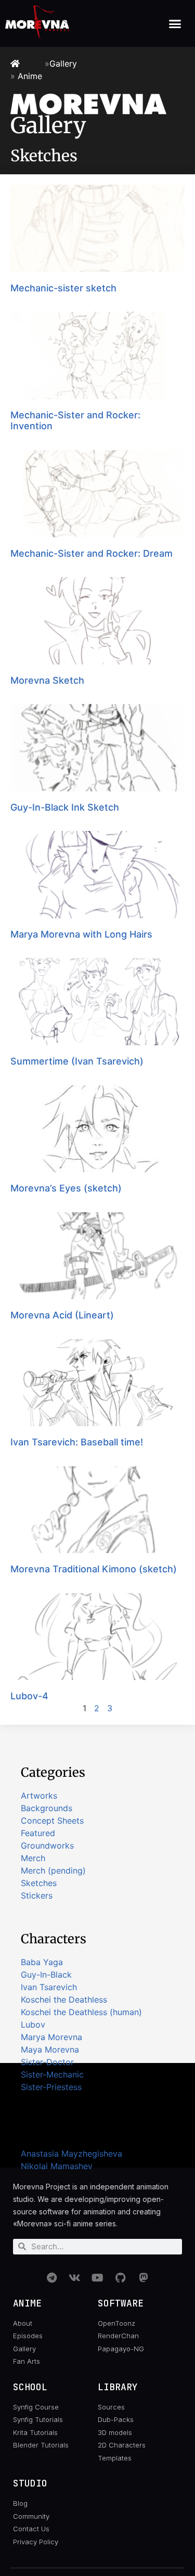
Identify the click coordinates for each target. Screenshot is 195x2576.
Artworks (39, 1796)
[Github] (121, 2278)
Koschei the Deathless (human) (81, 2012)
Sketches (39, 1883)
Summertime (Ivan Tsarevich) (77, 1061)
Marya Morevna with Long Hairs (81, 934)
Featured (38, 1833)
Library (118, 2387)
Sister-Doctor (47, 2062)
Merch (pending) (53, 1870)
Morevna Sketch (47, 680)
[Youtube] (98, 2278)
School (30, 2387)
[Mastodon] (144, 2278)
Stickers (37, 1895)
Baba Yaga (42, 1962)
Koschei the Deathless (64, 2000)
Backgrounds (47, 1808)
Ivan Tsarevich (49, 1987)
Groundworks (47, 1846)
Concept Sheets (52, 1821)
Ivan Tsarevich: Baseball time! (77, 1442)
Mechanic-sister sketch (63, 288)
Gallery (63, 63)
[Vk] (75, 2278)
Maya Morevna (50, 2049)
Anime (30, 76)
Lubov (33, 2024)
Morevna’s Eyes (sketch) (66, 1188)
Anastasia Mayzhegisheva (71, 2154)
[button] (175, 23)
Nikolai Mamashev (57, 2166)
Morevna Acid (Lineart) (62, 1315)
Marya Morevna (51, 2037)
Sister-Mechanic (52, 2074)
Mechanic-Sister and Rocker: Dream (92, 553)
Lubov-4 (29, 1696)
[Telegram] (52, 2278)
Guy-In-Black (46, 1975)
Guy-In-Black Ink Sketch (65, 807)
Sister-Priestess (51, 2087)
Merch (33, 1858)
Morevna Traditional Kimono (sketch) (94, 1569)
